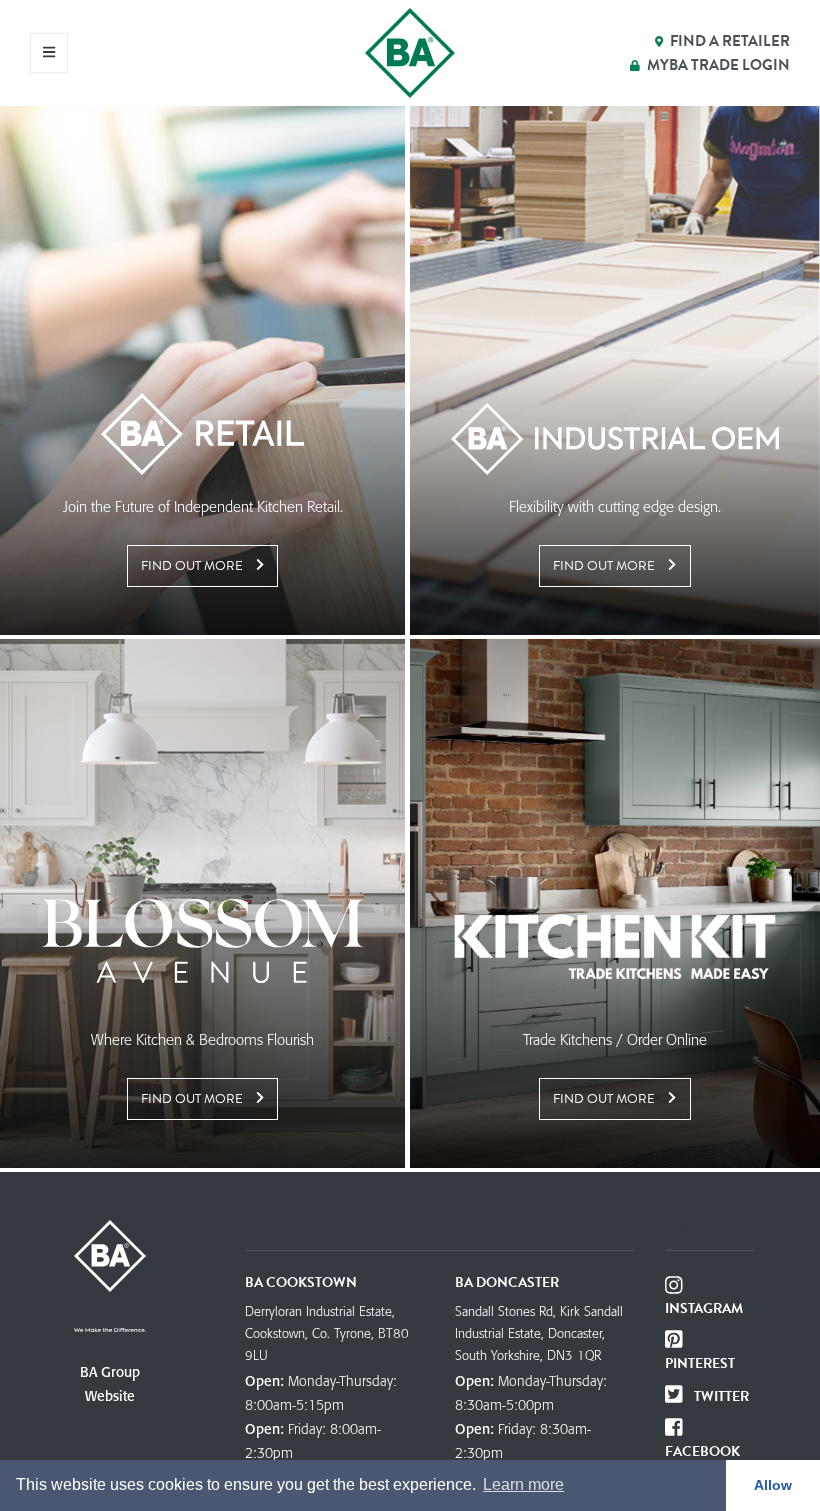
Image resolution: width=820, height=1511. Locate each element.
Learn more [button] (523, 1484)
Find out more (193, 566)
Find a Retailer (730, 41)
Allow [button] (773, 1485)
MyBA (718, 65)
